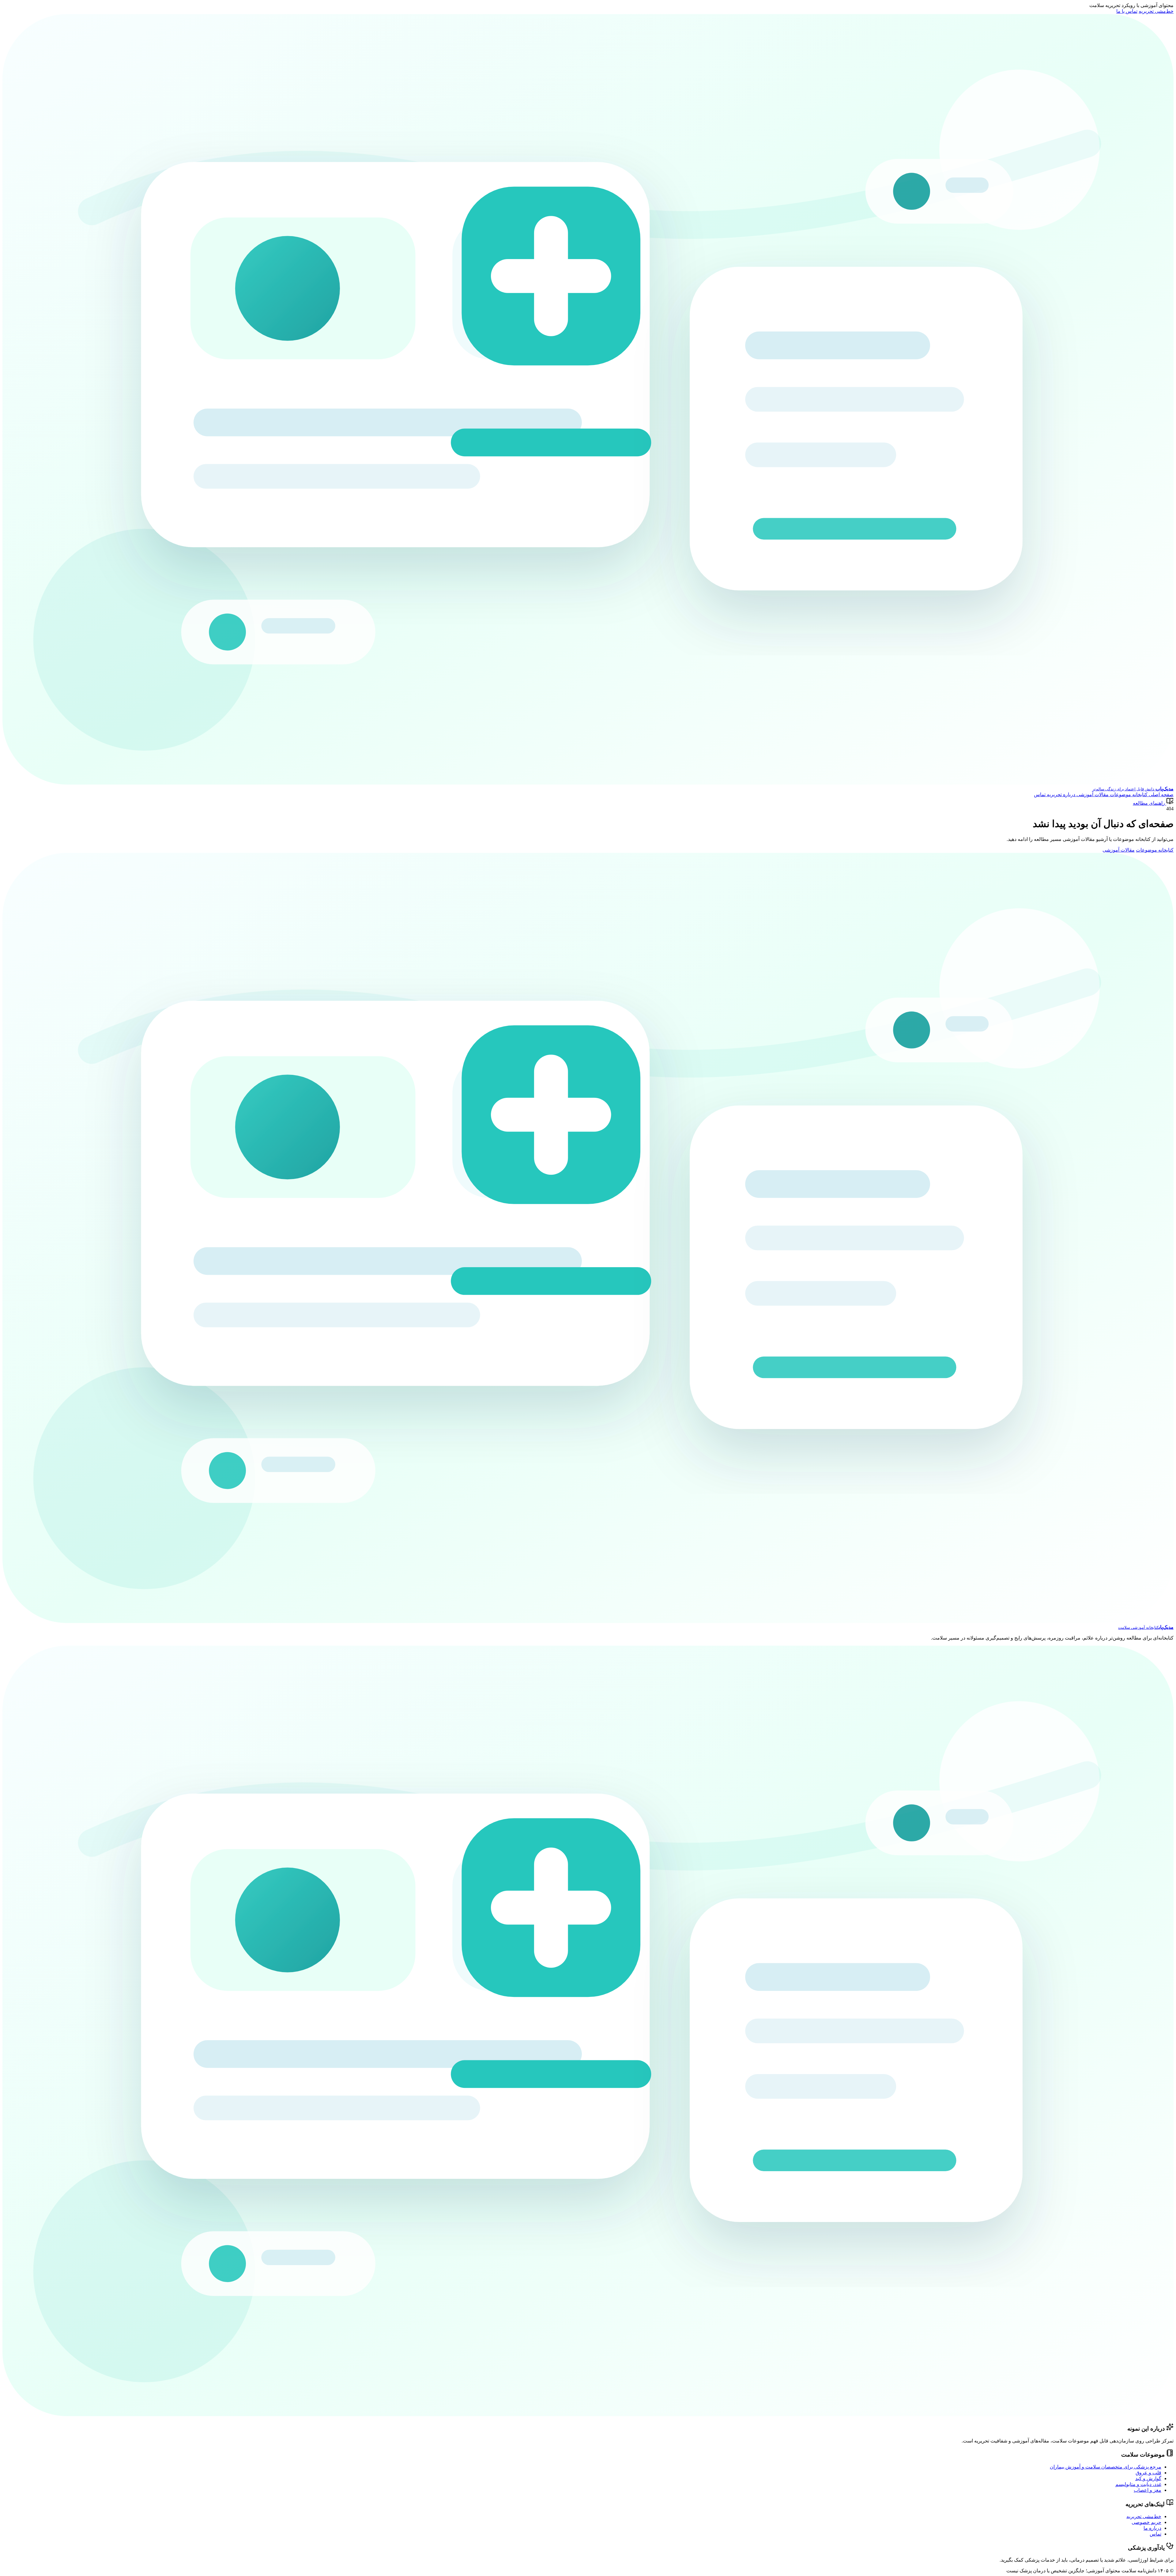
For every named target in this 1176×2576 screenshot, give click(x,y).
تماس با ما (1127, 11)
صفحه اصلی (1161, 795)
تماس (1040, 795)
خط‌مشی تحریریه (1156, 11)
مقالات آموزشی (1092, 795)
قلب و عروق (1148, 2473)
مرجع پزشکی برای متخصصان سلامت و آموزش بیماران (1106, 2467)
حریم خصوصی (1146, 2522)
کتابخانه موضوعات (1128, 795)
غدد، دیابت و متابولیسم (1138, 2484)
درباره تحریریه (1060, 795)
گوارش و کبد (1148, 2478)
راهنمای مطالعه (1149, 803)
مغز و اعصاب (1148, 2490)
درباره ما (1152, 2528)
